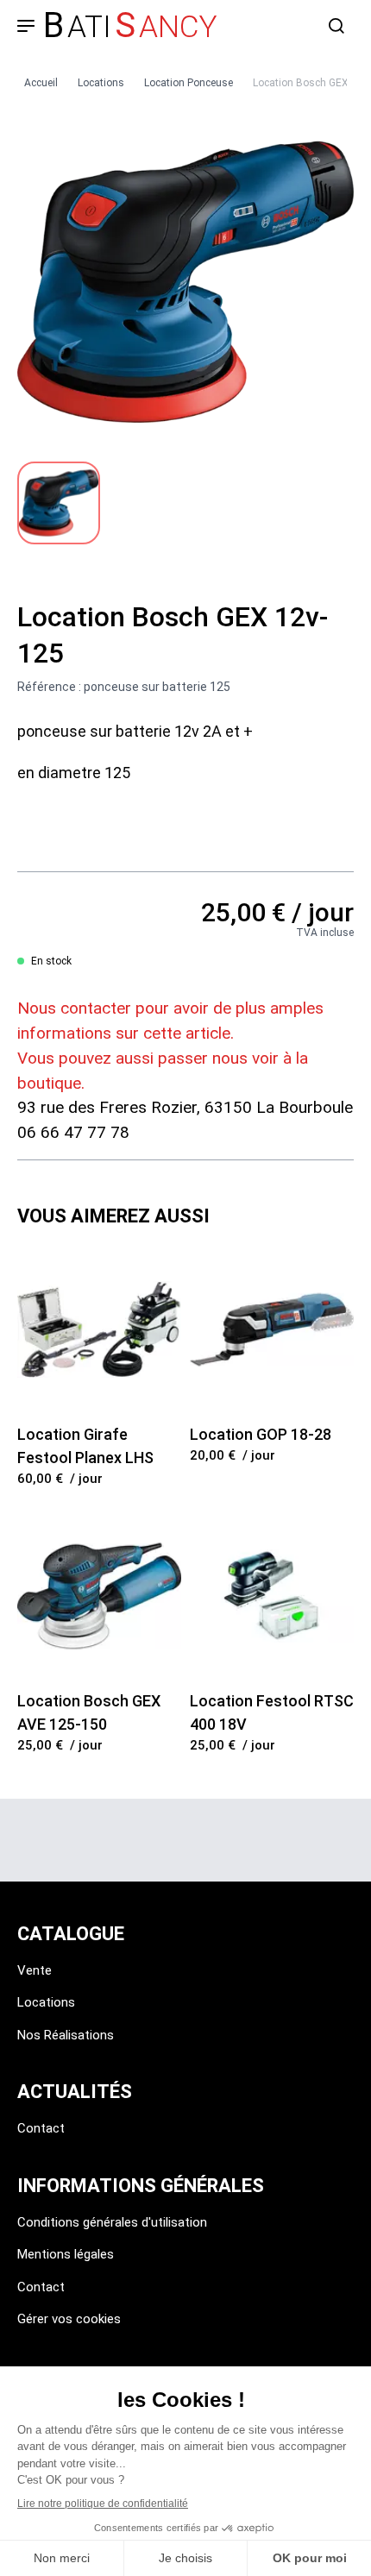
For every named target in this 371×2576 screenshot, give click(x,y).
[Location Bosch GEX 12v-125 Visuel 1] (59, 503)
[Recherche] (336, 26)
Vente (35, 1970)
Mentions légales (66, 2254)
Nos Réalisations (66, 2035)
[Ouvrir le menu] (26, 26)
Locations (46, 2002)
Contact (41, 2128)
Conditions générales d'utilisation (112, 2222)
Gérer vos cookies (69, 2319)
